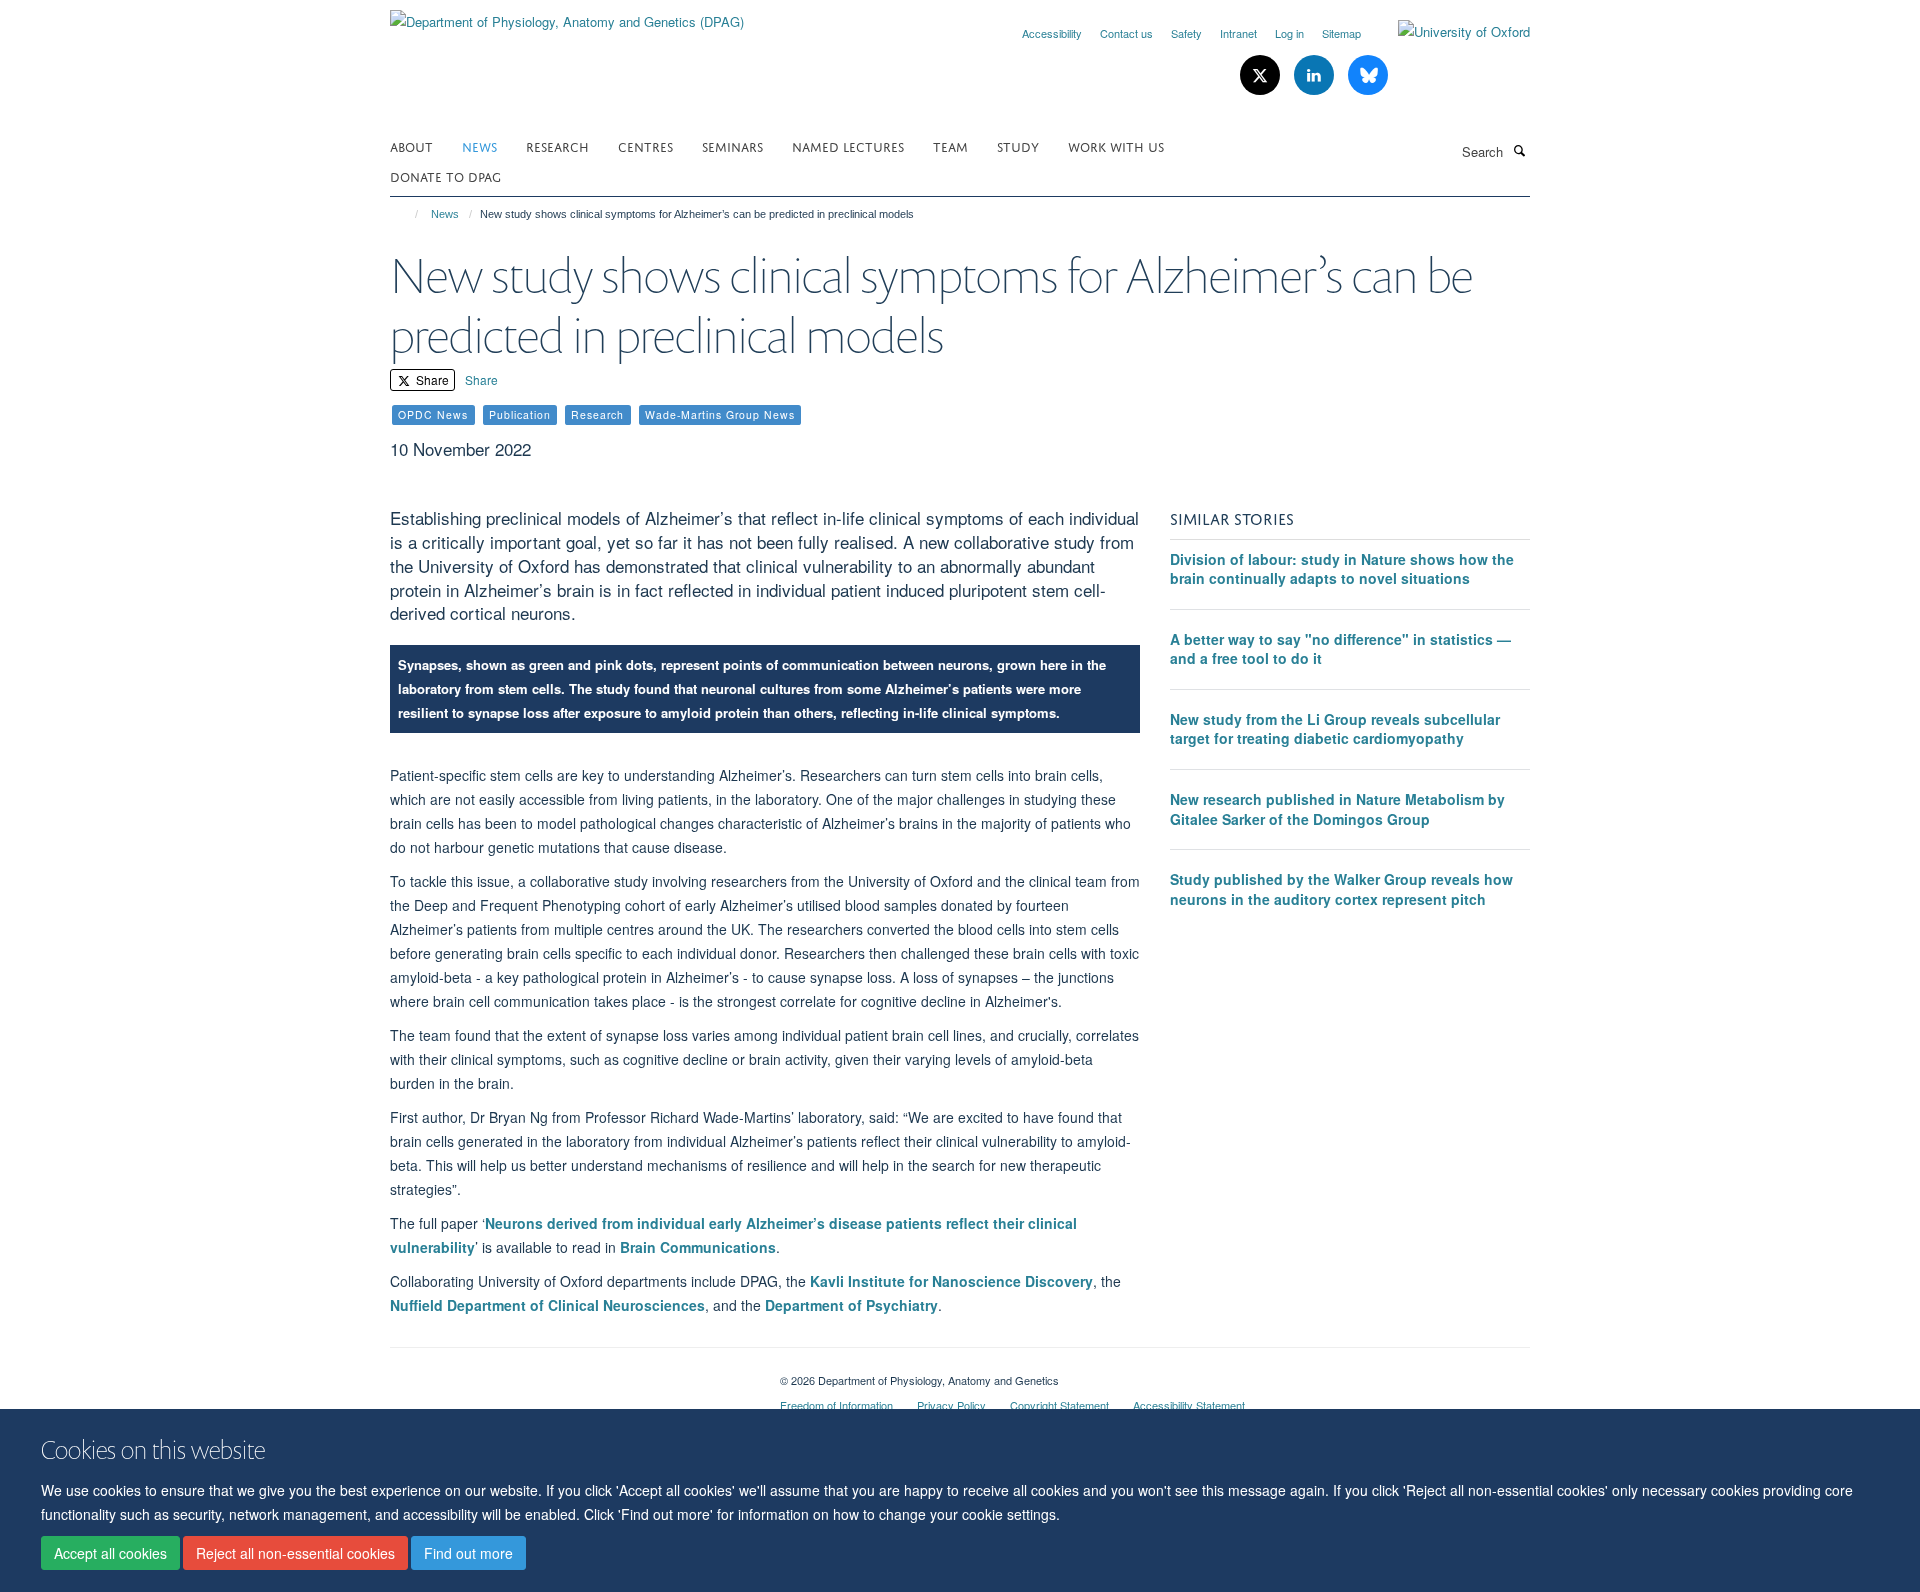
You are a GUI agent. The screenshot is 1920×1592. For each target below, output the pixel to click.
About (411, 145)
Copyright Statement (1059, 1405)
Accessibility (1052, 33)
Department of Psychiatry (851, 1305)
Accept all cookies (110, 1553)
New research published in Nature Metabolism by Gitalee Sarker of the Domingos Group (1337, 809)
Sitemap (1341, 33)
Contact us (1126, 33)
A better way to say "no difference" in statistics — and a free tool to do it (1340, 649)
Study (1018, 145)
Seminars (732, 145)
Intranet (1238, 33)
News (479, 145)
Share (431, 379)
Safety (1186, 33)
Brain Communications (698, 1247)
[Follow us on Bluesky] (1368, 75)
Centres (645, 145)
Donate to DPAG (445, 175)
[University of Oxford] (1449, 32)
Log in (1289, 33)
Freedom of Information (836, 1405)
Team (950, 145)
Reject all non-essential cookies (295, 1553)
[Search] (1519, 150)
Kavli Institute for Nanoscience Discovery (951, 1281)
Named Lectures (848, 145)
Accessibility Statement (1189, 1405)
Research (557, 145)
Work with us (1116, 145)
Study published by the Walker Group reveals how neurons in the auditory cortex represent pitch (1341, 889)
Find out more (468, 1553)
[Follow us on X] (1262, 75)
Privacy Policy (951, 1405)
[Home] (407, 214)
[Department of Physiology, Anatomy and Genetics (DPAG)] (567, 14)
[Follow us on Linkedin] (1316, 75)
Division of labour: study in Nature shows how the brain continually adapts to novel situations (1342, 569)
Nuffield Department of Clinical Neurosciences (547, 1305)
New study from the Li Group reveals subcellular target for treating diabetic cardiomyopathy (1335, 729)
